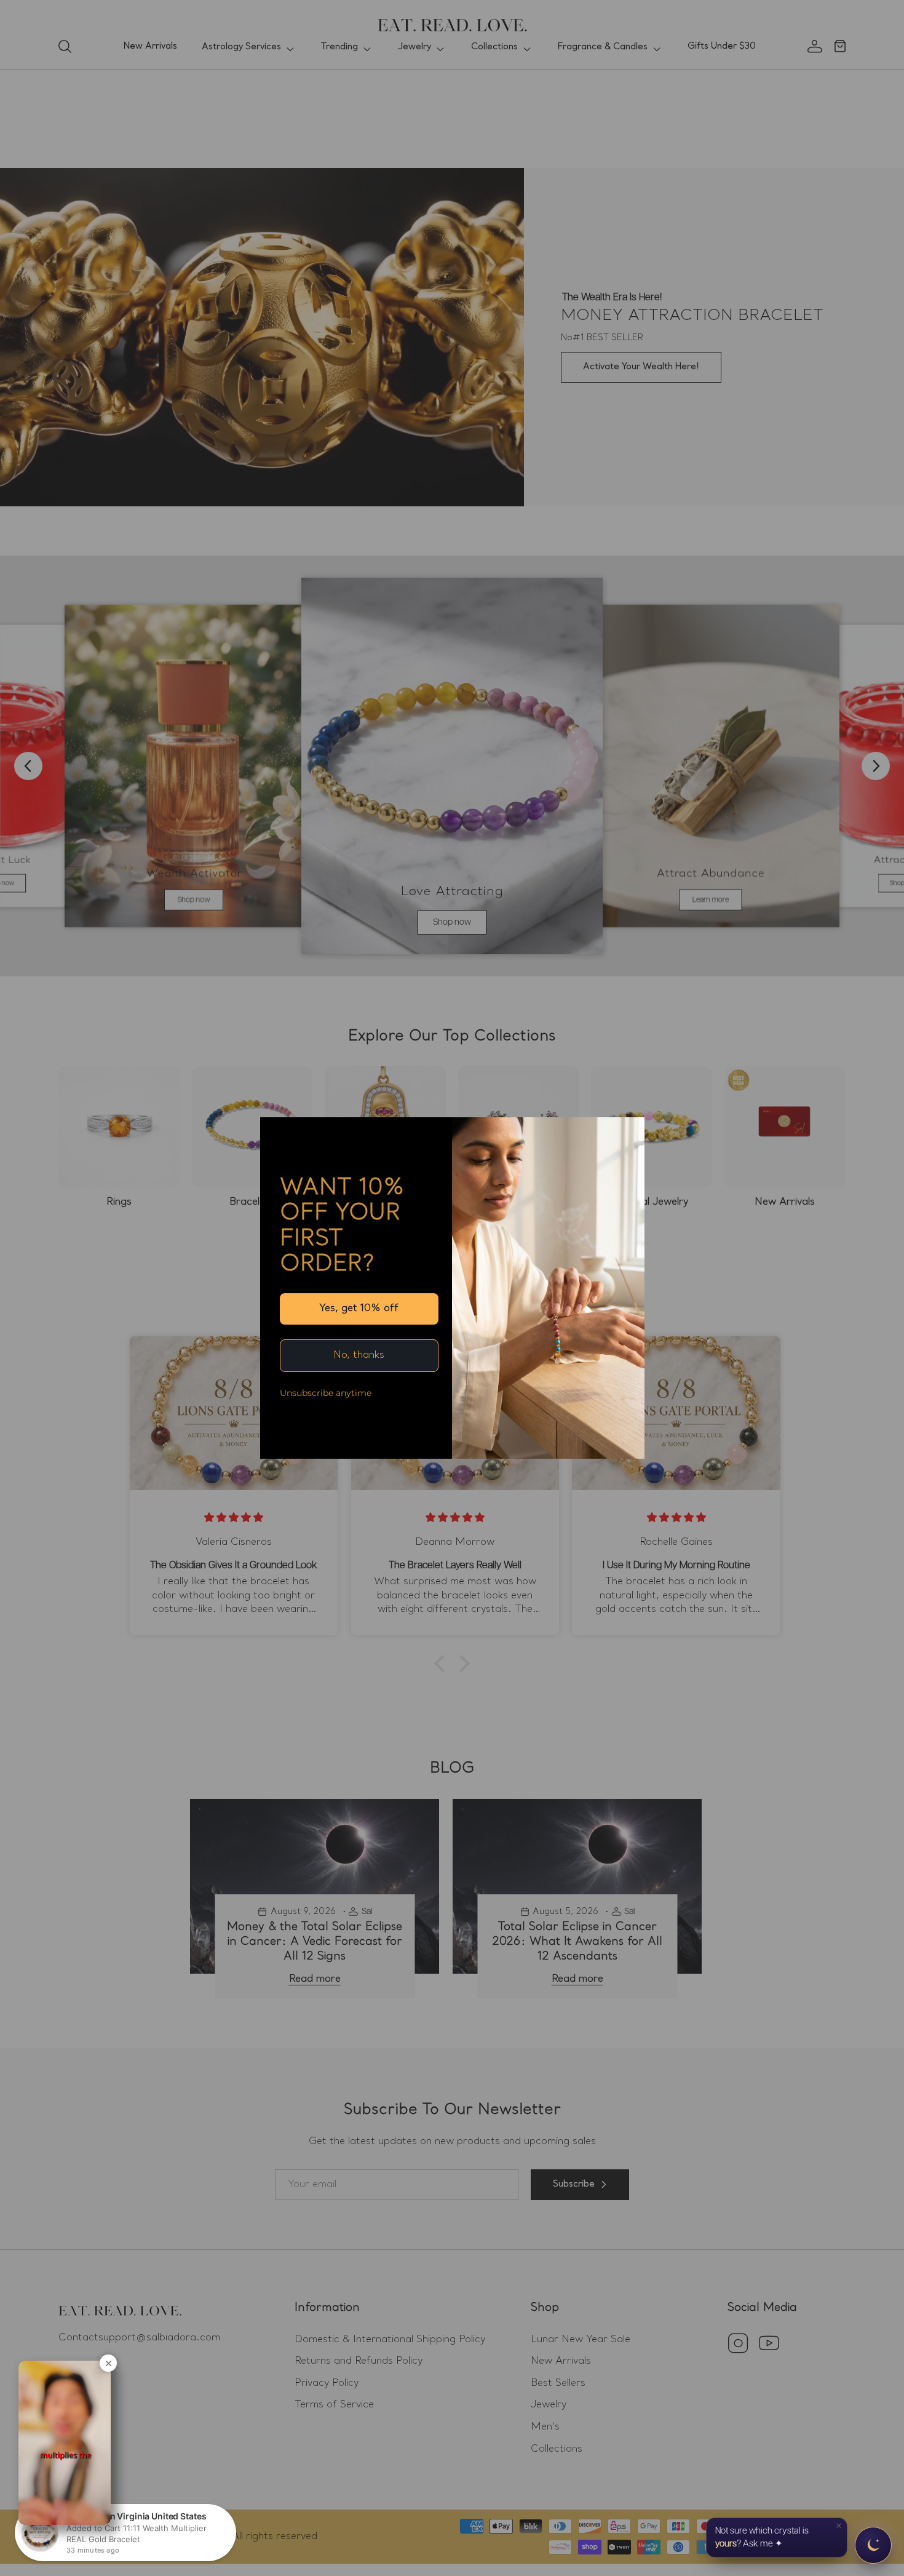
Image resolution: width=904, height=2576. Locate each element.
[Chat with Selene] (873, 2545)
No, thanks (359, 1355)
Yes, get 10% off (359, 1309)
